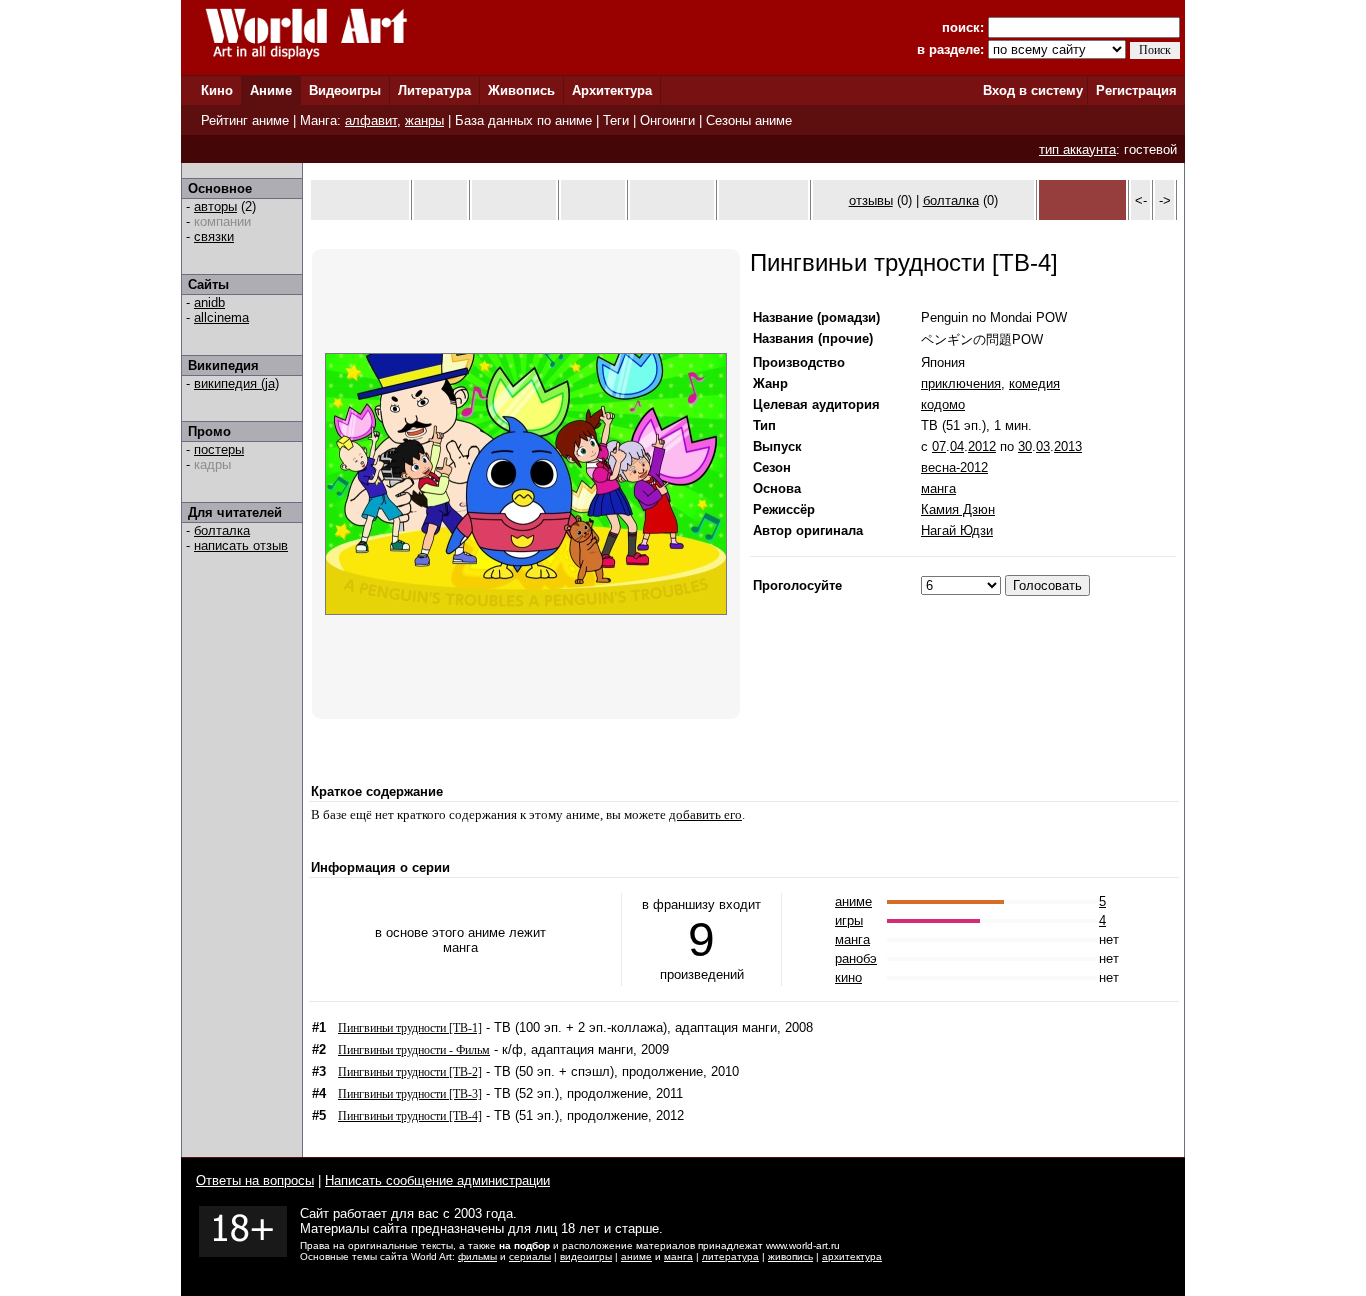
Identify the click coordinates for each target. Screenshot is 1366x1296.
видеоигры (586, 1256)
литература (730, 1256)
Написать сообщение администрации (437, 1180)
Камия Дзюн (958, 509)
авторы (215, 206)
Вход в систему (1033, 90)
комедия (1034, 383)
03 (1043, 446)
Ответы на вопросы (255, 1180)
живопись (790, 1256)
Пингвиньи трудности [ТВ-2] (410, 1072)
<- (1141, 200)
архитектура (852, 1256)
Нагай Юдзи (957, 530)
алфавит (371, 120)
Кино (217, 90)
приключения (961, 383)
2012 (982, 446)
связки (214, 236)
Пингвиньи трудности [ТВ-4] (410, 1116)
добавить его (705, 814)
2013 (1068, 446)
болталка (222, 530)
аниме (853, 901)
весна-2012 (954, 467)
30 (1025, 446)
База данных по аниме (523, 120)
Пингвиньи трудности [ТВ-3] (410, 1094)
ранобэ (856, 958)
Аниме (271, 90)
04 (957, 446)
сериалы (530, 1256)
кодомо (943, 404)
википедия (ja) (236, 383)
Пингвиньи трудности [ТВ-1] (410, 1028)
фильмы (477, 1256)
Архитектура (612, 90)
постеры (219, 449)
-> (1165, 200)
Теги (616, 120)
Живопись (521, 90)
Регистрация (1136, 90)
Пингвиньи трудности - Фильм (414, 1050)
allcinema (221, 317)
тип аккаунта (1077, 149)
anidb (209, 302)
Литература (434, 90)
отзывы (871, 200)
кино (848, 977)
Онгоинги (667, 120)
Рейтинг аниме (245, 120)
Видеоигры (345, 90)
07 (939, 446)
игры (849, 920)
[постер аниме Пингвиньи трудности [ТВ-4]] (526, 610)
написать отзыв (241, 545)
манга (938, 488)
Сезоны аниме (749, 120)
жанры (424, 120)
